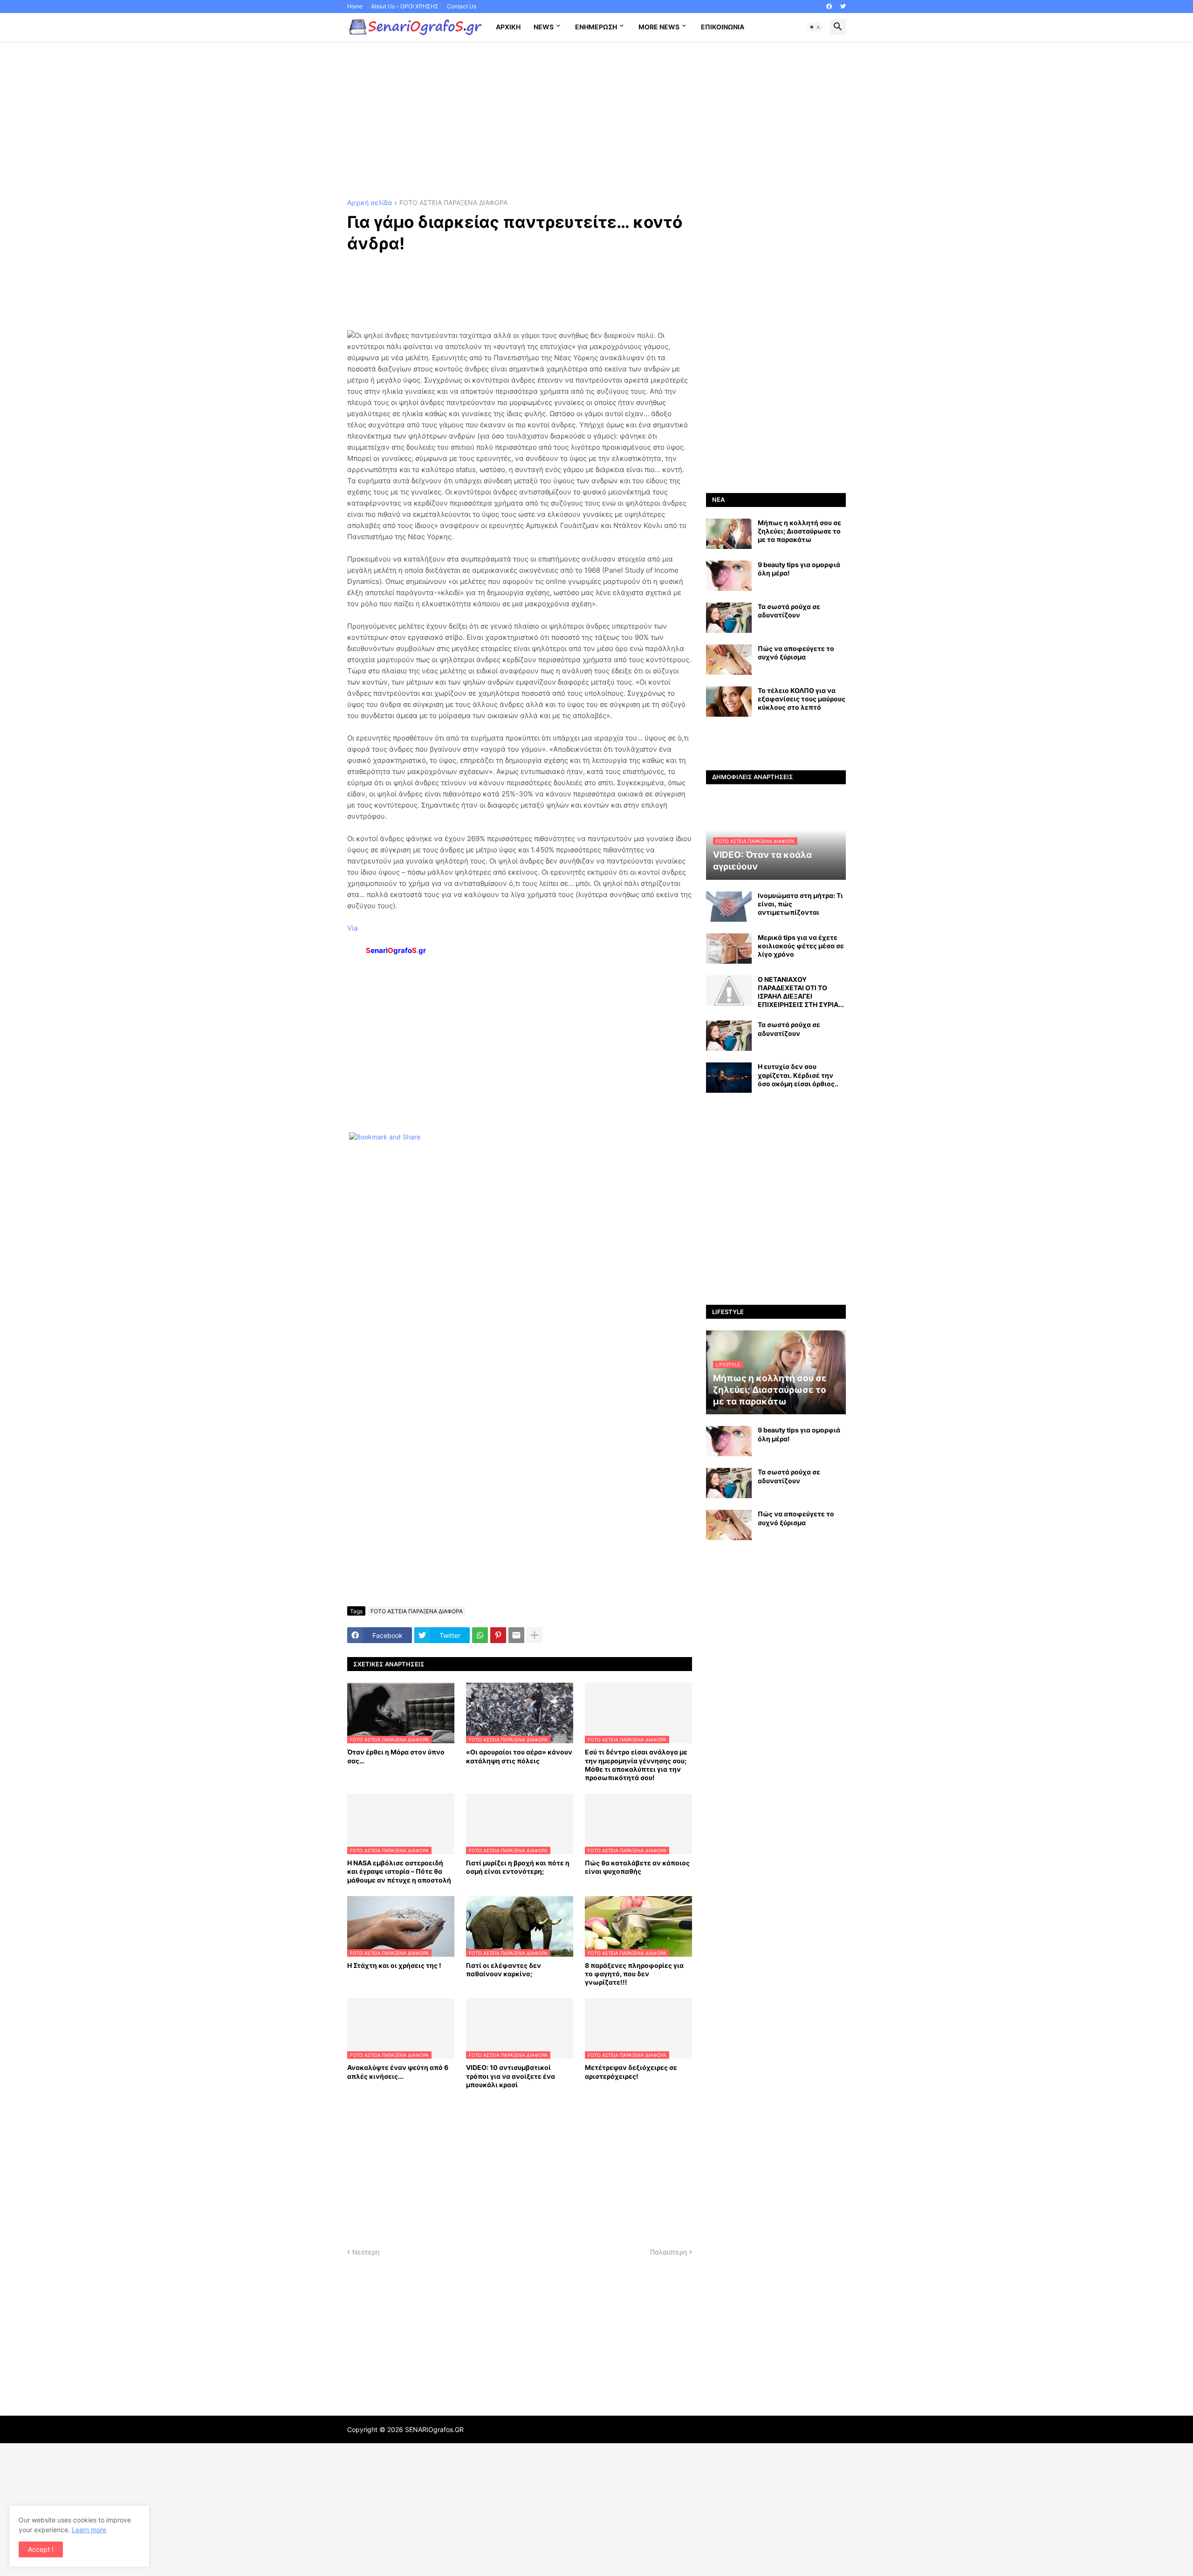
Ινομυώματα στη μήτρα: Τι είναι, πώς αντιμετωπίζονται (800, 904)
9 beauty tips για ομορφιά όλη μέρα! (799, 569)
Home (355, 6)
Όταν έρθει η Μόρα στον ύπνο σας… (396, 1756)
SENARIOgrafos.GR (434, 2429)
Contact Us (462, 6)
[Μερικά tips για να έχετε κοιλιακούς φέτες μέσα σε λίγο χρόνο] (729, 949)
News (544, 27)
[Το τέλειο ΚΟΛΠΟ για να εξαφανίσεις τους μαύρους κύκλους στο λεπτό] (729, 702)
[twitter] (843, 7)
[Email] (516, 1635)
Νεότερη (366, 2252)
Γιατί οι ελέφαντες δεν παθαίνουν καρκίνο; (504, 1970)
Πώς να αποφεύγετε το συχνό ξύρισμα (796, 653)
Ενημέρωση (596, 27)
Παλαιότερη (668, 2252)
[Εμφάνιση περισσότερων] (535, 1635)
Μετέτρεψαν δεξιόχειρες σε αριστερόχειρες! (631, 2072)
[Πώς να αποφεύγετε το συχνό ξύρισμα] (729, 660)
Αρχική (508, 27)
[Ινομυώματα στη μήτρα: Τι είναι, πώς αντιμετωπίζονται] (729, 907)
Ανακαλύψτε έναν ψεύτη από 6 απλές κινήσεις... (398, 2072)
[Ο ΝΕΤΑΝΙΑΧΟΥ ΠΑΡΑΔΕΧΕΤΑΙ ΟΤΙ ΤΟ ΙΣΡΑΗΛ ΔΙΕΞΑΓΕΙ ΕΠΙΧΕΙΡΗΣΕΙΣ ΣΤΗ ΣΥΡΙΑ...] (729, 990)
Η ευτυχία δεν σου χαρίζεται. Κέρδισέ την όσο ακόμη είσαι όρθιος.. (798, 1075)
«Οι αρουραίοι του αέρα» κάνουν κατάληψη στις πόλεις (519, 1756)
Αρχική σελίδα (370, 203)
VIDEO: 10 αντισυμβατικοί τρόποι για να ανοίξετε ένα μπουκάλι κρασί (511, 2076)
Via (352, 928)
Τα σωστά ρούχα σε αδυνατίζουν (789, 611)
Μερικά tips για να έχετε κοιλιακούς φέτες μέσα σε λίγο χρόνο (801, 946)
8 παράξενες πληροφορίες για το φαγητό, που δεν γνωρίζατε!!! (634, 1974)
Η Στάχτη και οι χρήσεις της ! (394, 1965)
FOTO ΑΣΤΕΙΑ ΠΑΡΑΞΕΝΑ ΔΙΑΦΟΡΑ (453, 203)
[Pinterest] (498, 1635)
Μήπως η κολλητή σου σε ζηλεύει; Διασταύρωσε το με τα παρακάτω (799, 531)
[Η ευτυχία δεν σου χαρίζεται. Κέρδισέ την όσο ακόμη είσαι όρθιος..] (729, 1078)
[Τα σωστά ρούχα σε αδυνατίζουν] (729, 618)
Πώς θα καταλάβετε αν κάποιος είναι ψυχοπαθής (637, 1867)
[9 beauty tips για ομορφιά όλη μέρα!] (729, 576)
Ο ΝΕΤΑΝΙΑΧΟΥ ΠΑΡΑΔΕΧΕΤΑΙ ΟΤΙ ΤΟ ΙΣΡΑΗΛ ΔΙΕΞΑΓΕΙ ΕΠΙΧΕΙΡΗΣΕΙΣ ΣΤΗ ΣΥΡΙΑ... (801, 992)
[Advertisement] (596, 120)
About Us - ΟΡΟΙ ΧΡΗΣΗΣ (405, 6)
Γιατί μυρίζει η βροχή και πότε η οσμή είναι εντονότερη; (518, 1867)
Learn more (89, 2530)
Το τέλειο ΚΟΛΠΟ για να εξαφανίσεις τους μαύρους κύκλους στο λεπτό (802, 699)
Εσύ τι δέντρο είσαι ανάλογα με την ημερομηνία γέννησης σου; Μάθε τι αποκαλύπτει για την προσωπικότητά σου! (636, 1765)
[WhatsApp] (480, 1635)
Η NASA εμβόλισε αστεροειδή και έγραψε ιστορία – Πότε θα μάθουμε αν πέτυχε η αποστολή (399, 1871)
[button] (815, 27)
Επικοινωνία (723, 27)
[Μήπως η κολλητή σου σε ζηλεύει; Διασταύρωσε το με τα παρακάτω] (729, 534)
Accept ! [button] (41, 2549)
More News (659, 27)
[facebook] (829, 7)
